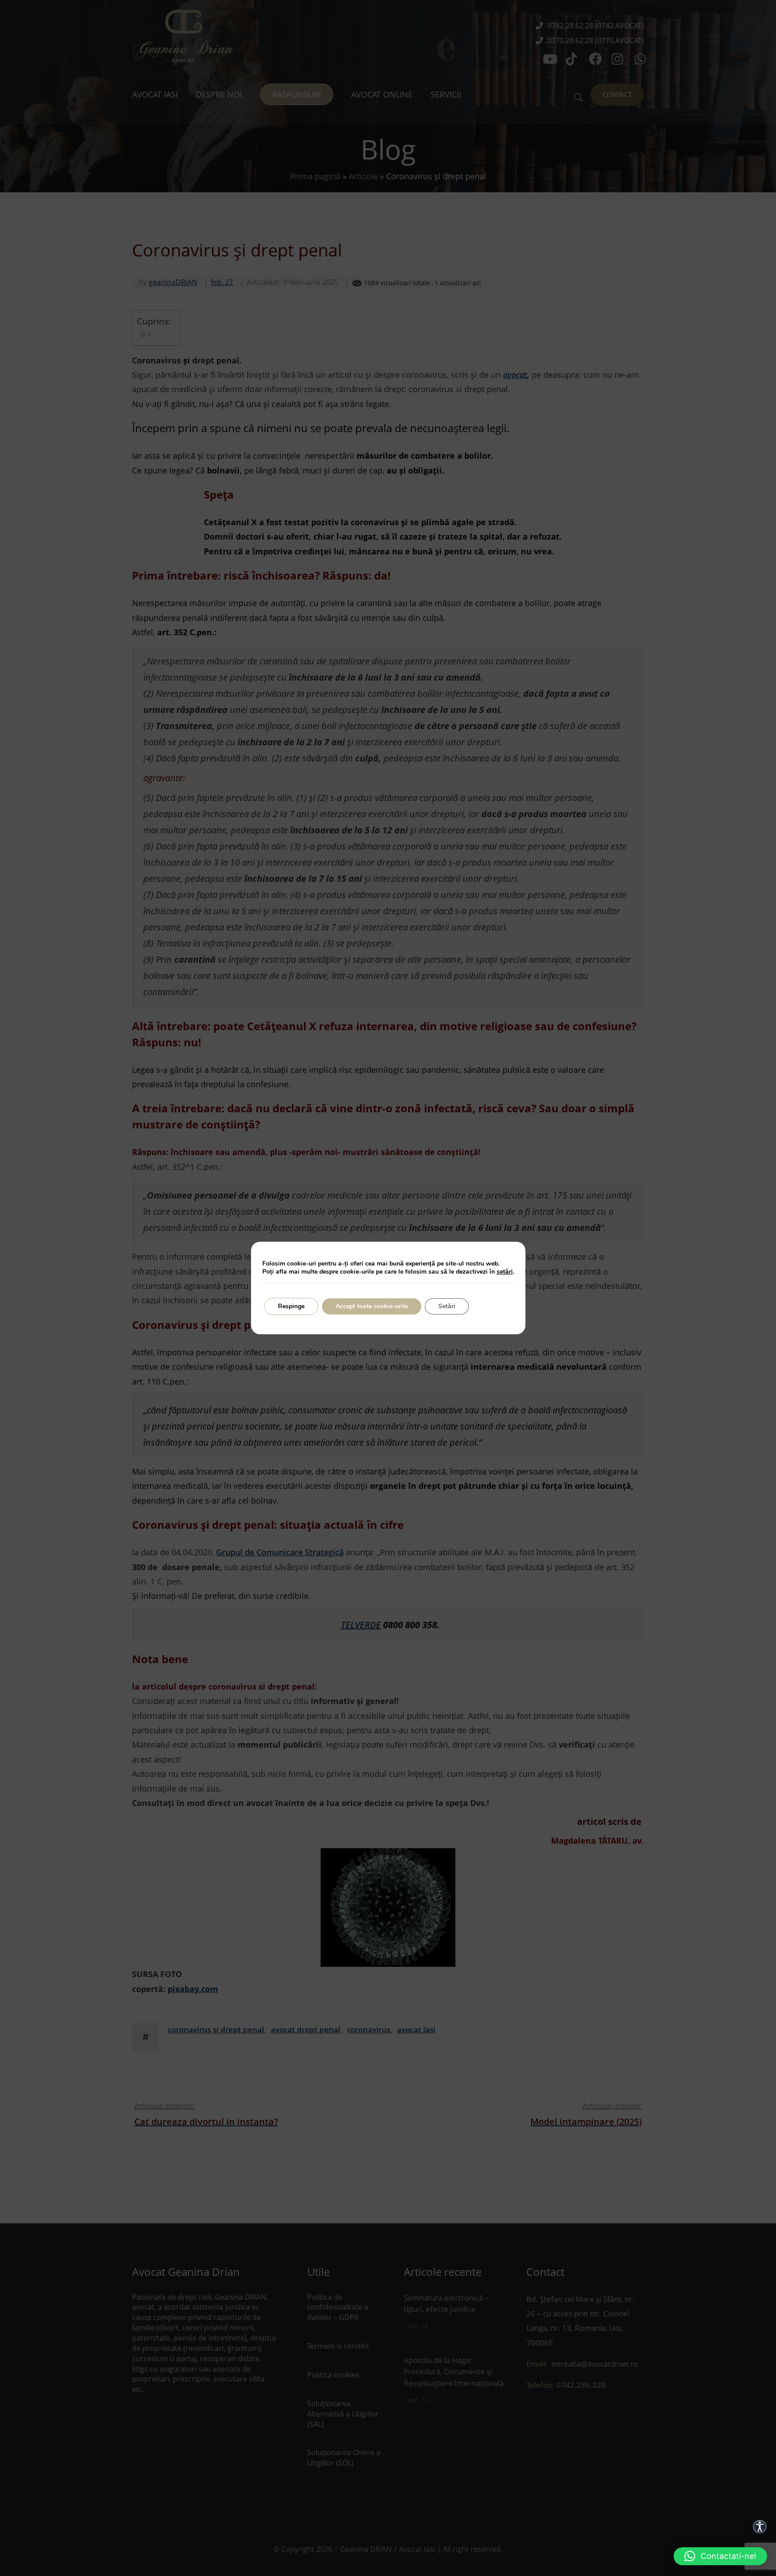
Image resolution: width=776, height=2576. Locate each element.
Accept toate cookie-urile (372, 1306)
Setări (447, 1306)
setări (505, 1272)
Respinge (291, 1306)
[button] (720, 2556)
